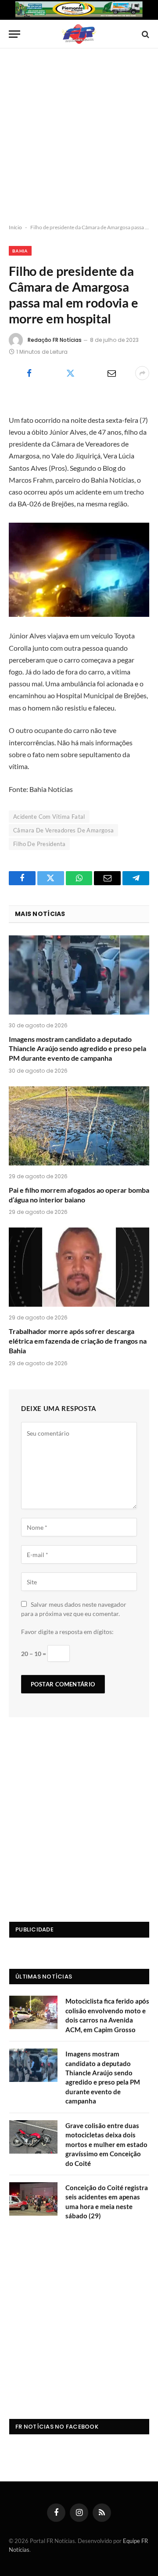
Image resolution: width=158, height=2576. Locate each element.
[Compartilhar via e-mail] (111, 373)
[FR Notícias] (79, 34)
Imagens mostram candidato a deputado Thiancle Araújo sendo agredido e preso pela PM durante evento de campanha (77, 1049)
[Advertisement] (79, 136)
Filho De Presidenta (39, 844)
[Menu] (14, 34)
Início (15, 227)
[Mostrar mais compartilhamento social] (142, 373)
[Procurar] (145, 34)
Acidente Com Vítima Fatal (49, 817)
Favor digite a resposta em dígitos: (67, 1632)
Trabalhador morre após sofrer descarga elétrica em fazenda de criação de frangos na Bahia (78, 1341)
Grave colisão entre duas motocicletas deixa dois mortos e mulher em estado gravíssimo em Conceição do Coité (106, 2144)
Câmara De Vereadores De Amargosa (63, 830)
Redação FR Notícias (55, 340)
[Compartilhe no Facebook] (29, 373)
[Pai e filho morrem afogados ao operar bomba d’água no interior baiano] (79, 1126)
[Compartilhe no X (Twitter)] (70, 373)
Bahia (20, 251)
